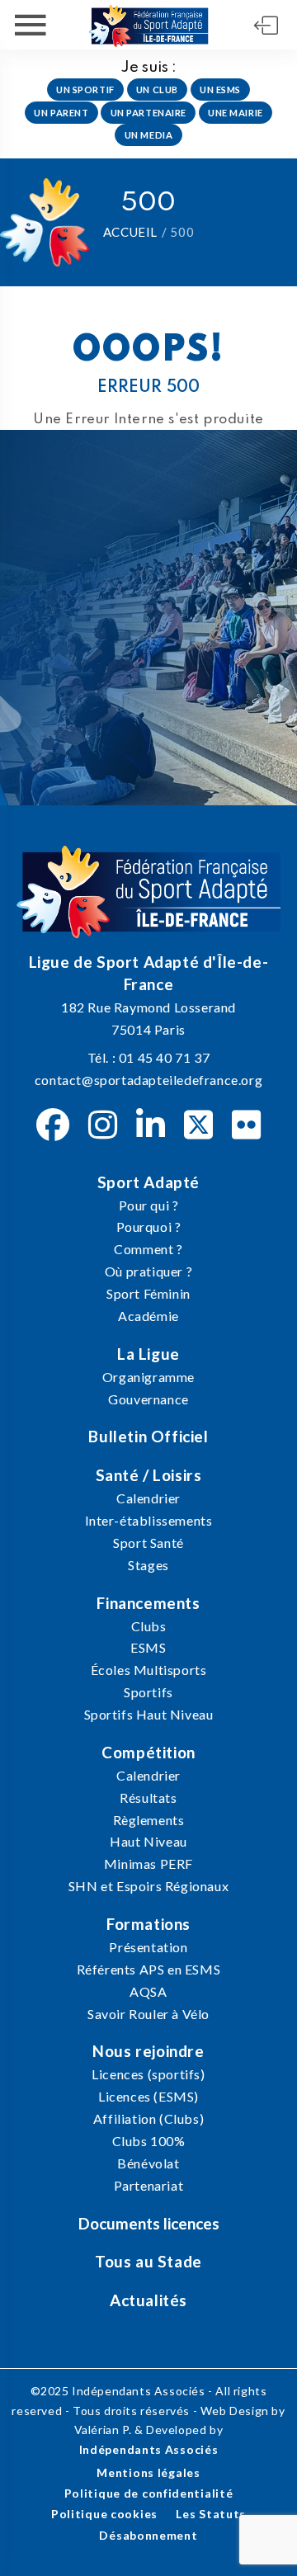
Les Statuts (211, 2514)
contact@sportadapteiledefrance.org (148, 1080)
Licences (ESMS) (148, 2096)
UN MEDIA (149, 135)
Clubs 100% (149, 2141)
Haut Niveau (148, 1841)
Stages (148, 1565)
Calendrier (148, 1498)
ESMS (148, 1647)
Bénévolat (148, 2163)
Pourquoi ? (149, 1227)
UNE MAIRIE (236, 113)
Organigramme (148, 1377)
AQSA (148, 1991)
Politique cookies (104, 2514)
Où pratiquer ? (148, 1271)
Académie (148, 1316)
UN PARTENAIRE (148, 113)
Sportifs (148, 1692)
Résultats (148, 1798)
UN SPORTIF (85, 90)
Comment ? (148, 1249)
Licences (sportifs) (148, 2074)
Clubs (149, 1626)
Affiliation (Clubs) (148, 2118)
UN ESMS (220, 90)
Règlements (149, 1820)
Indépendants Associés (149, 2449)
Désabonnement (148, 2535)
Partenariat (149, 2185)
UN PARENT (61, 113)
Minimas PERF (148, 1864)
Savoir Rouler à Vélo (148, 2014)
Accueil (130, 232)
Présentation (148, 1947)
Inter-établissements (149, 1520)
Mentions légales (148, 2472)
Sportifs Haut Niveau (149, 1714)
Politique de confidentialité (149, 2493)
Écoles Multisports (149, 1670)
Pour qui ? (149, 1205)
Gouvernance (148, 1399)
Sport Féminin (148, 1293)
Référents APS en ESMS (149, 1969)
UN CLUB (157, 90)
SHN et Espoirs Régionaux (148, 1886)
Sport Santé (148, 1543)
